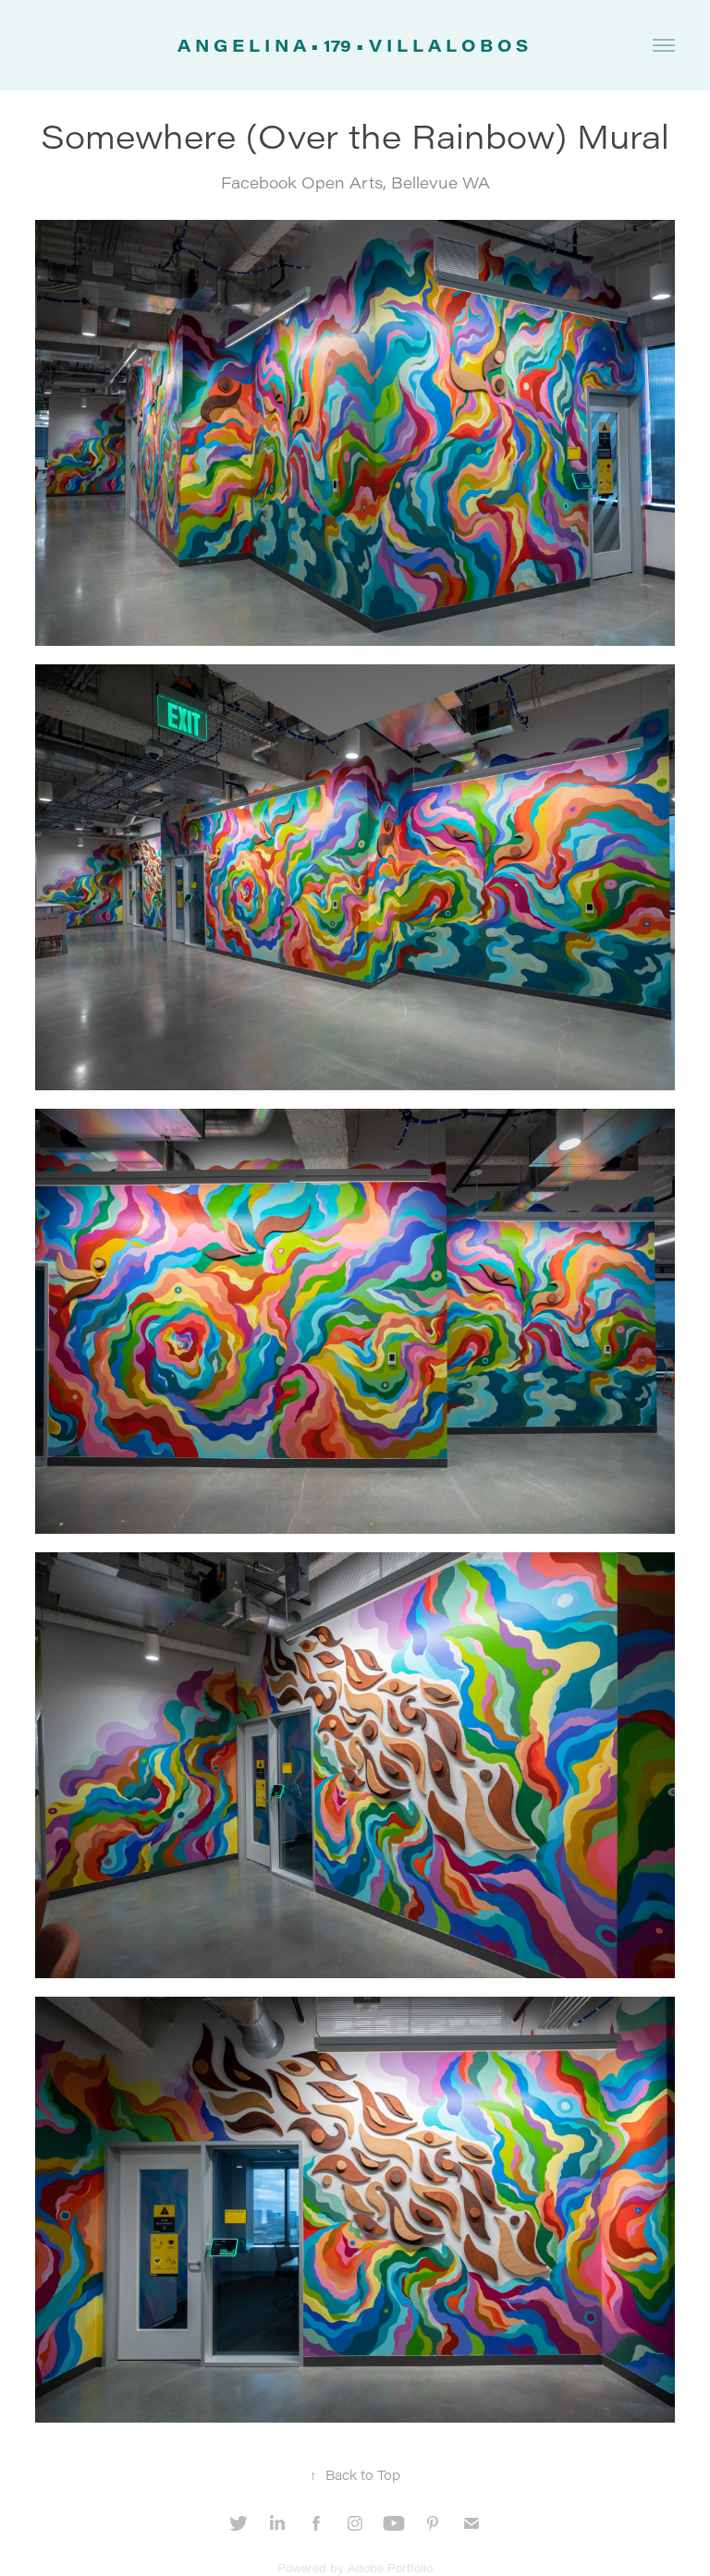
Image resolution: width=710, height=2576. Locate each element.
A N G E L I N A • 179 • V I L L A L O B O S (355, 45)
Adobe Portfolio (390, 2568)
